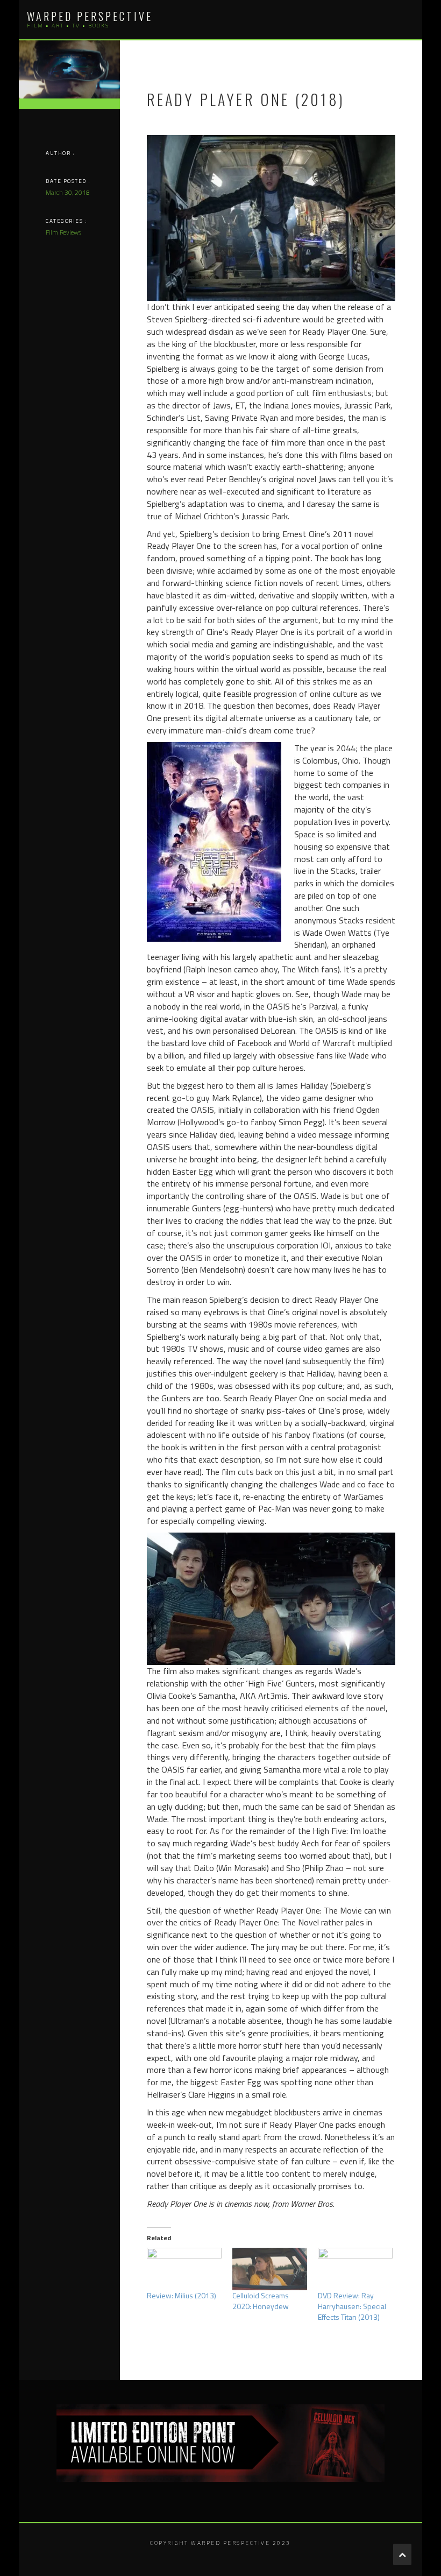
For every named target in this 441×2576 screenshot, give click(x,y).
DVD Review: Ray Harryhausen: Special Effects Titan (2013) (352, 2306)
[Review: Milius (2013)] (184, 2269)
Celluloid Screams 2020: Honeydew (261, 2301)
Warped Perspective (90, 16)
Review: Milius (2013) (182, 2295)
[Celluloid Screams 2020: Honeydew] (270, 2269)
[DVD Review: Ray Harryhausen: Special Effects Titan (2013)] (355, 2269)
